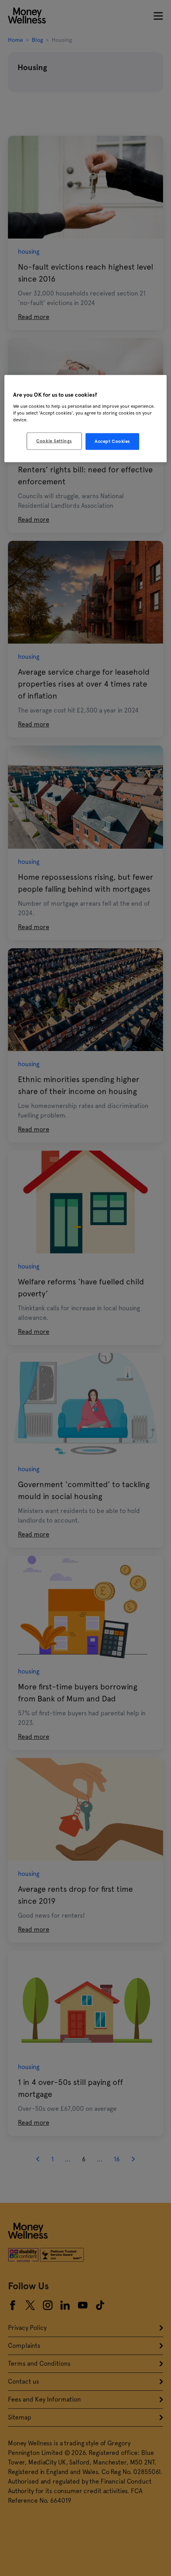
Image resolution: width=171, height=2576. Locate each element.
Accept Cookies (112, 441)
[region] (86, 419)
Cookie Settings (54, 441)
